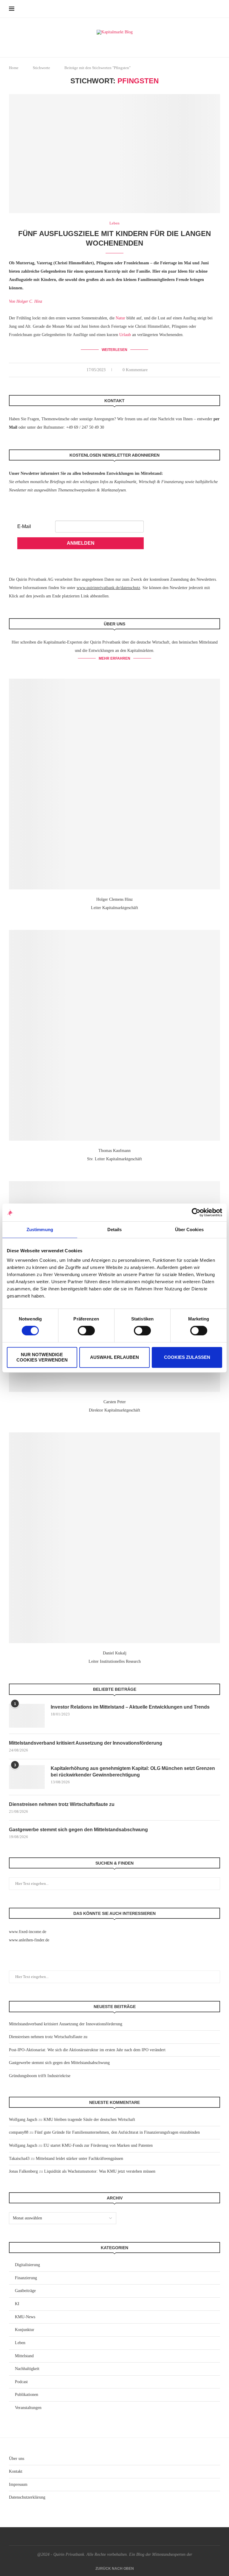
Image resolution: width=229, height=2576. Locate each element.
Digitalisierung (27, 2265)
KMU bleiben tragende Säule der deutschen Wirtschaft (89, 2120)
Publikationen (27, 2395)
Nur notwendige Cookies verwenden (42, 1357)
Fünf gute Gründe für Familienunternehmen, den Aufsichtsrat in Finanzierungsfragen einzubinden (117, 2132)
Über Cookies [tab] (189, 1230)
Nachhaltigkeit (27, 2369)
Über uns (17, 2459)
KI (17, 2304)
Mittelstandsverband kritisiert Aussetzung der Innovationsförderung (86, 1743)
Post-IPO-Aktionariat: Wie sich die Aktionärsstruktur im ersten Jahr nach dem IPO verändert (87, 2050)
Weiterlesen (114, 350)
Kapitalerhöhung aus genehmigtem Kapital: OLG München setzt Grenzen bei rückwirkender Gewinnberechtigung (133, 1772)
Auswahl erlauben (114, 1357)
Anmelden (81, 543)
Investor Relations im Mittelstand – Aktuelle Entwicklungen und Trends (130, 1707)
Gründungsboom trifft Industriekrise (40, 2076)
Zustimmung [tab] (40, 1230)
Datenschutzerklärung (27, 2497)
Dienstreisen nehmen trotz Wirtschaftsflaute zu (62, 1804)
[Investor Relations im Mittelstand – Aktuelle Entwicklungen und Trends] (27, 1716)
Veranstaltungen (28, 2408)
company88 (19, 2132)
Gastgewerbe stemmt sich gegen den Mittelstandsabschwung (78, 1830)
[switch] (86, 1331)
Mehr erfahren (114, 658)
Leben (20, 2343)
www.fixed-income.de (28, 1932)
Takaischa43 (19, 2159)
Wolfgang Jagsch (23, 2120)
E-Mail (24, 526)
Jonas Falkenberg (23, 2171)
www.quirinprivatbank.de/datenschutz (108, 588)
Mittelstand (24, 2356)
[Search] (217, 9)
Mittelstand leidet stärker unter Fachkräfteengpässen (79, 2159)
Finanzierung (26, 2278)
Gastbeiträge (25, 2291)
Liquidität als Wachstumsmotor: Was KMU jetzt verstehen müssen (100, 2171)
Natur (120, 318)
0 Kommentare (135, 370)
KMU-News (25, 2317)
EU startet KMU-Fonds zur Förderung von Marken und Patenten (98, 2145)
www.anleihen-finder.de (29, 1940)
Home (14, 68)
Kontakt (16, 2471)
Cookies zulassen (187, 1357)
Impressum (18, 2484)
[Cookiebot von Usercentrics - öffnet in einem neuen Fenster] (196, 1212)
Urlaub (125, 335)
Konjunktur (25, 2330)
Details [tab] (115, 1230)
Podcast (21, 2382)
